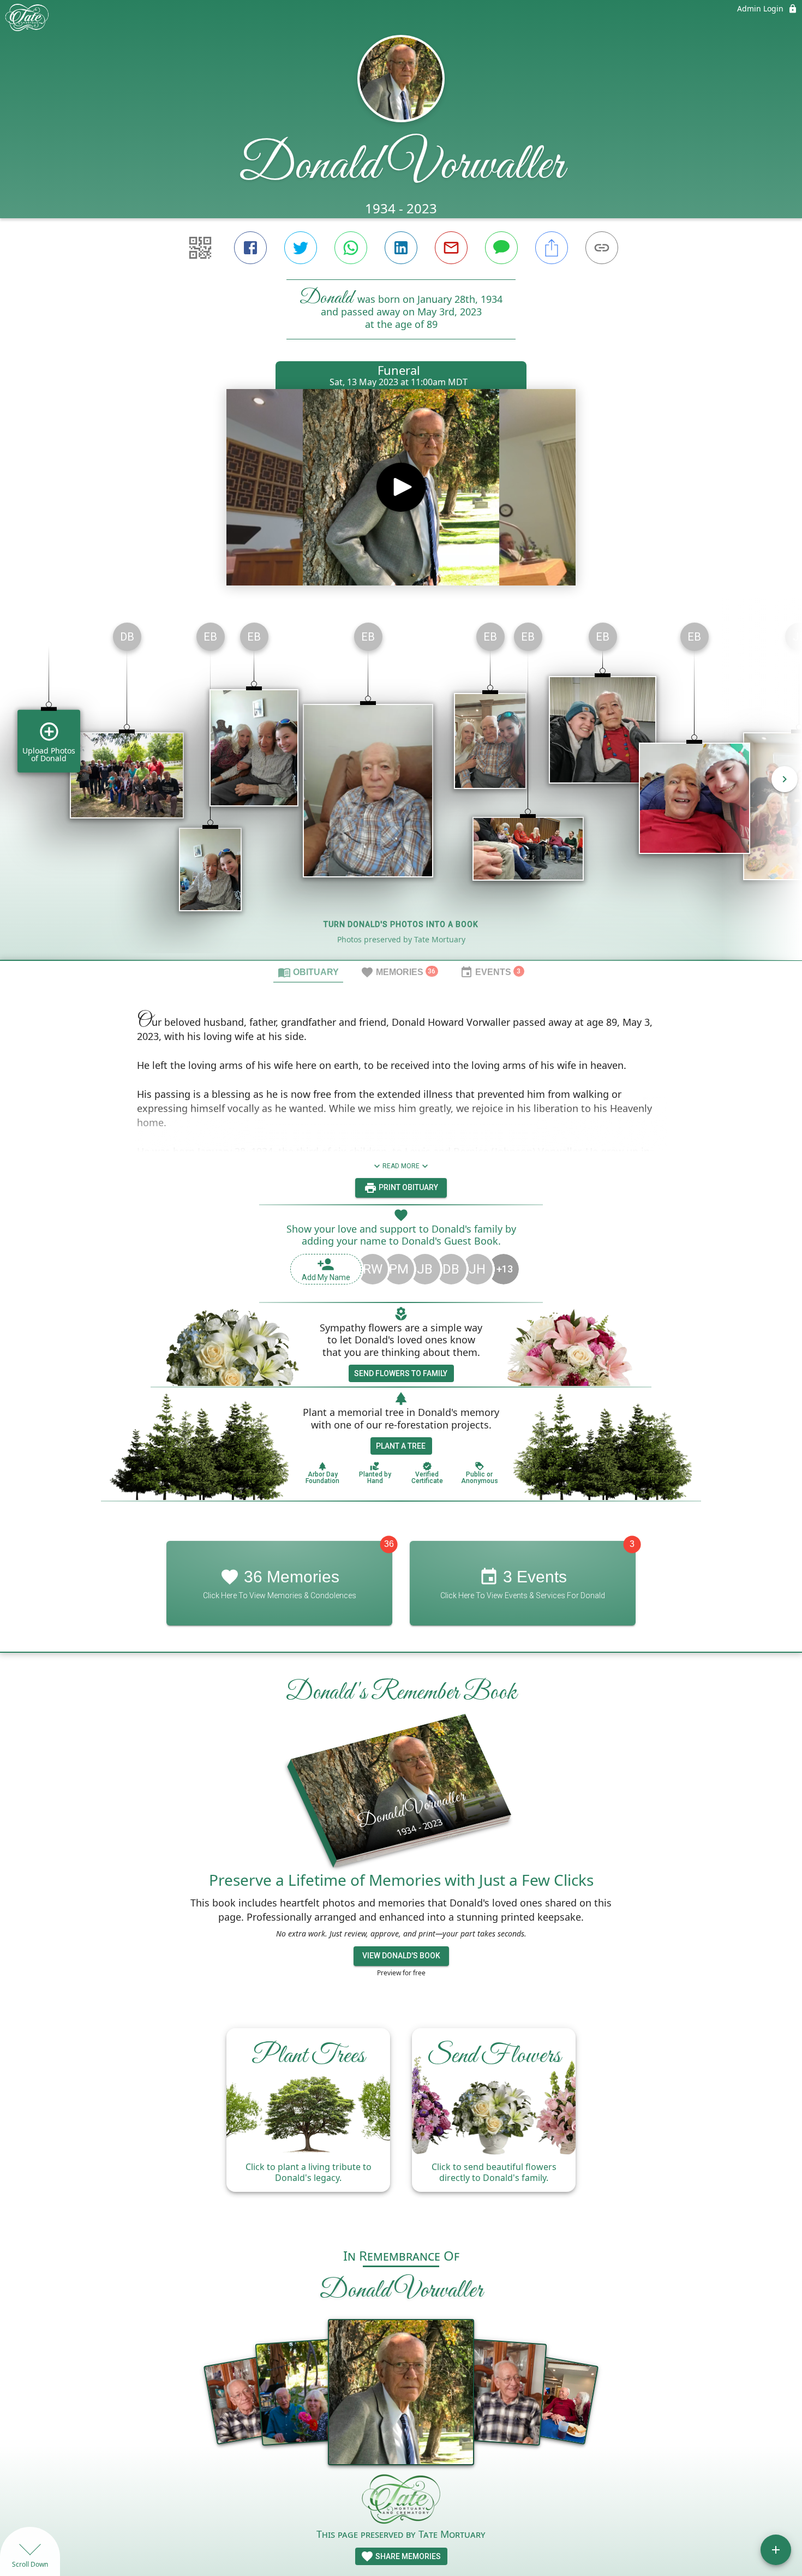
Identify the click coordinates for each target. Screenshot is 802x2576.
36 (389, 1544)
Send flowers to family (401, 1373)
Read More (401, 1166)
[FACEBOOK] (250, 248)
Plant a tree (401, 1446)
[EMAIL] (451, 248)
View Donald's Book (401, 1956)
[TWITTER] (301, 248)
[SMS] (501, 248)
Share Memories (407, 2556)
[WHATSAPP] (351, 248)
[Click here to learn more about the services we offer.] (401, 2500)
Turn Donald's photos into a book (401, 924)
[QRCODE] (200, 248)
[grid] (401, 787)
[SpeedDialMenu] (776, 2550)
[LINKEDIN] (401, 248)
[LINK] (602, 248)
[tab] (308, 972)
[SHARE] (552, 248)
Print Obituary (408, 1187)
